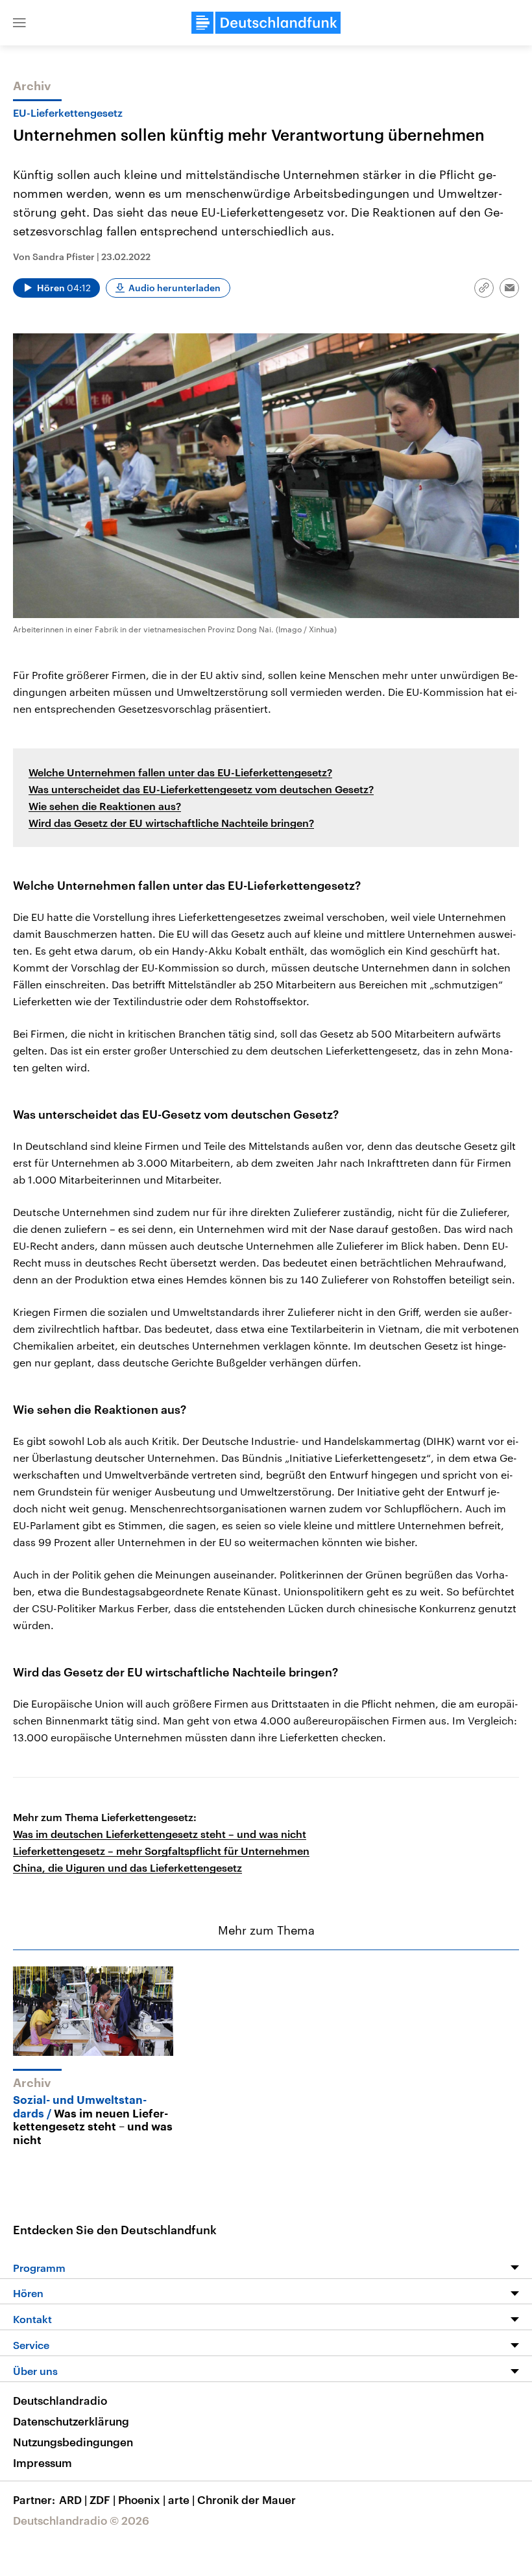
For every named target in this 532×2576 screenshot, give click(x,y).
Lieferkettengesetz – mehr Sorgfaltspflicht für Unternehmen (161, 1851)
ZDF (103, 2499)
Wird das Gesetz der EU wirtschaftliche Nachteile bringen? (171, 823)
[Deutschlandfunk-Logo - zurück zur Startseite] (266, 23)
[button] (19, 23)
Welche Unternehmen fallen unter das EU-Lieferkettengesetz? (180, 772)
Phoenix (142, 2499)
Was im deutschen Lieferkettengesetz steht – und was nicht (160, 1834)
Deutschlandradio (60, 2400)
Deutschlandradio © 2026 (81, 2520)
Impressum (42, 2463)
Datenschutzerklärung (71, 2421)
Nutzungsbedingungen (73, 2442)
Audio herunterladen (175, 288)
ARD (73, 2499)
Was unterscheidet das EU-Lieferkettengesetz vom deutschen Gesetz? (201, 789)
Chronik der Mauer (247, 2499)
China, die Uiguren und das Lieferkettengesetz (127, 1867)
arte (181, 2499)
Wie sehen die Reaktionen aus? (105, 806)
